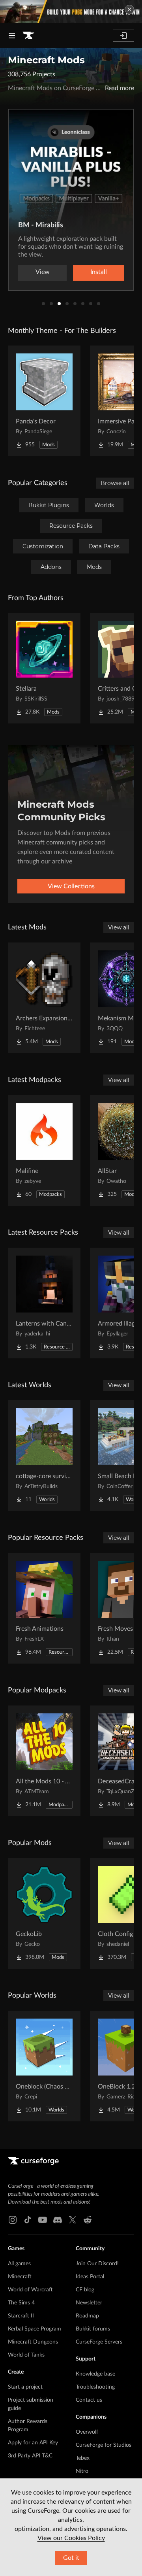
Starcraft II (21, 2316)
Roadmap (87, 2316)
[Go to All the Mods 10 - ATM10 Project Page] (44, 1761)
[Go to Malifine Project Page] (44, 1150)
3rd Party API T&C (30, 2456)
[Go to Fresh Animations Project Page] (44, 1608)
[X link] (73, 2220)
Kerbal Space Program (35, 2329)
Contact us (89, 2400)
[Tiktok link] (28, 2220)
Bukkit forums (93, 2329)
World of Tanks (26, 2355)
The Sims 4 (21, 2303)
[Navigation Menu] (12, 36)
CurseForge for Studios (104, 2445)
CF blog (85, 2290)
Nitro (82, 2471)
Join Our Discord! (97, 2264)
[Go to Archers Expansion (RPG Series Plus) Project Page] (44, 998)
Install (99, 272)
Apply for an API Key (33, 2443)
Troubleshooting (95, 2387)
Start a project (25, 2387)
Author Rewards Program (28, 2426)
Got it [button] (71, 2558)
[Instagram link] (13, 2220)
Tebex (83, 2458)
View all (119, 927)
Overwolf (87, 2432)
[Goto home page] (28, 36)
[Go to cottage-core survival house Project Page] (44, 1456)
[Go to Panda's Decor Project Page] (44, 401)
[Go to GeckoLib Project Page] (44, 1913)
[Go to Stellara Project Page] (44, 668)
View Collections (71, 886)
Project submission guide (31, 2404)
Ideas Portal (90, 2277)
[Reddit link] (88, 2220)
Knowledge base (95, 2374)
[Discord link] (58, 2220)
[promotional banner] (71, 11)
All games (19, 2264)
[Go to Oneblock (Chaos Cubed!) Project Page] (44, 2066)
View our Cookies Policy (71, 2538)
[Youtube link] (43, 2220)
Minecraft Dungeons (33, 2342)
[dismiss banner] (129, 9)
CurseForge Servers (99, 2342)
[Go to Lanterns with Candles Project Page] (44, 1303)
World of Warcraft (30, 2290)
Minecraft (20, 2277)
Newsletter (89, 2303)
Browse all (115, 483)
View (43, 272)
